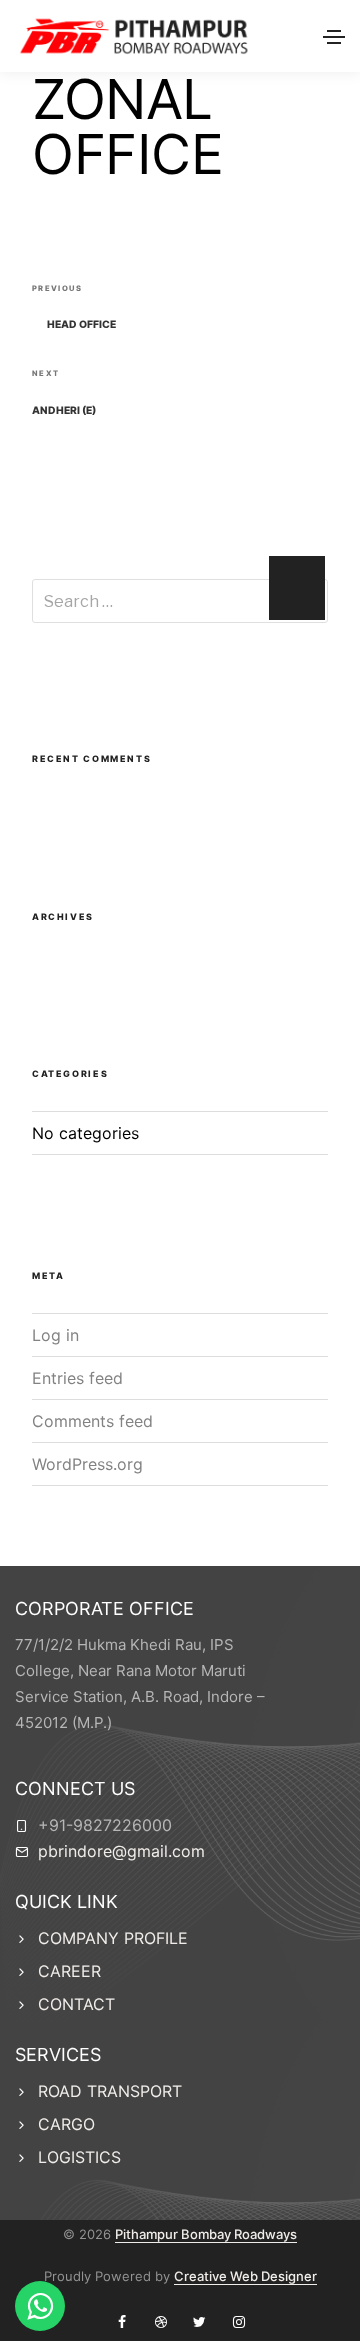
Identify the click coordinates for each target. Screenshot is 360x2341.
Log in (55, 1335)
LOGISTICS (79, 2157)
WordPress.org (87, 1464)
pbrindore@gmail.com (121, 1851)
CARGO (66, 2124)
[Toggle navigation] (334, 37)
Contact (76, 2004)
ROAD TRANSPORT (110, 2091)
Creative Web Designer (245, 2276)
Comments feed (92, 1421)
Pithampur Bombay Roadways (206, 2234)
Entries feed (77, 1378)
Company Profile (113, 1938)
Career (69, 1971)
